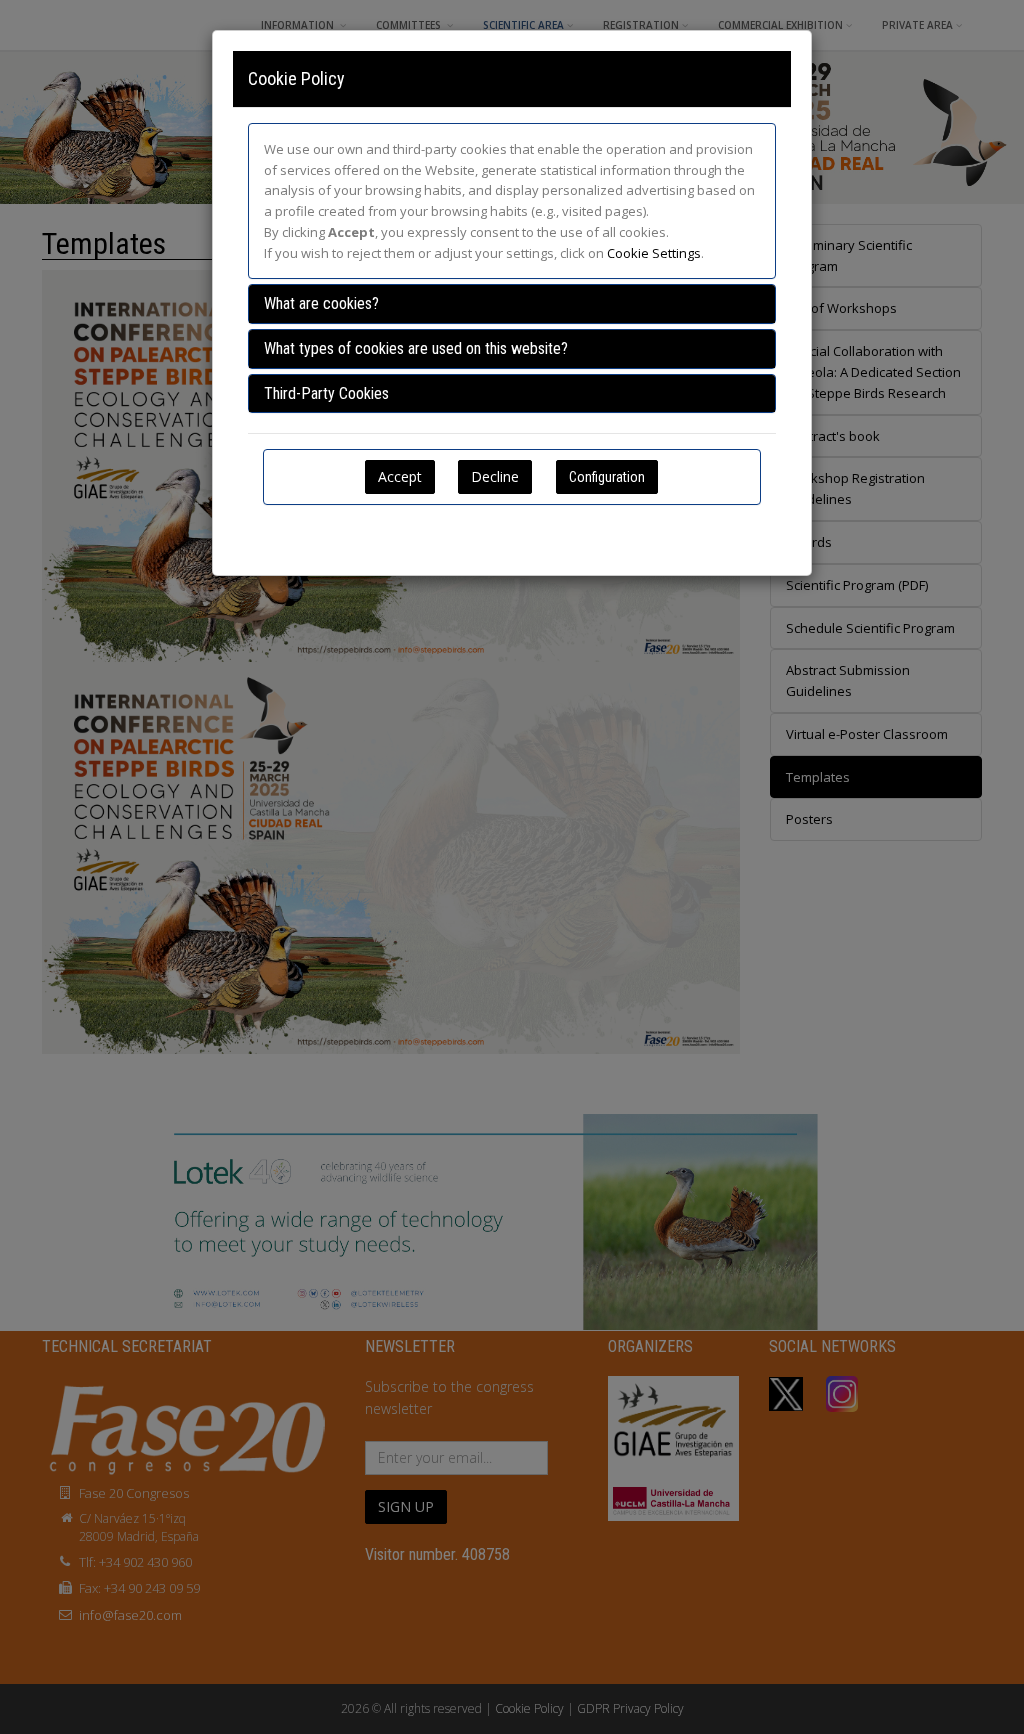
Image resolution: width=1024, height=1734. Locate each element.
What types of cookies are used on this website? (416, 348)
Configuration (607, 477)
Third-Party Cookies (326, 393)
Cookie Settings (654, 253)
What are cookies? (321, 303)
